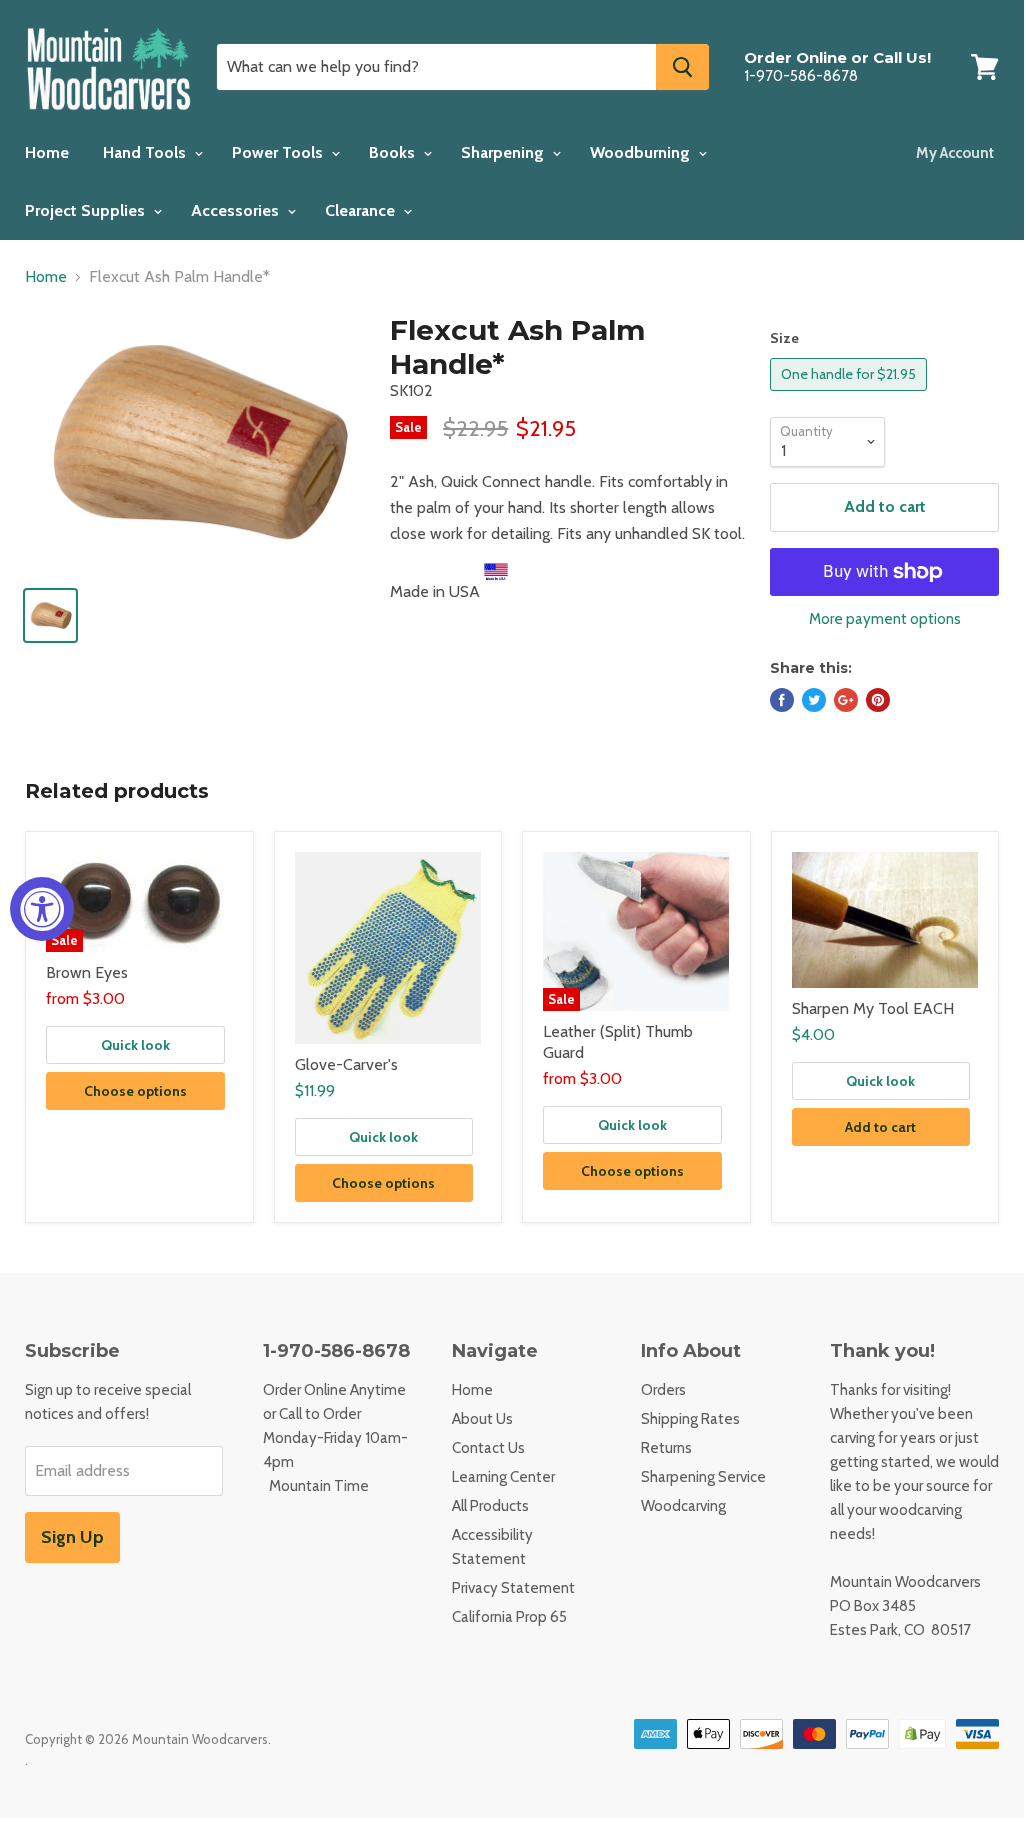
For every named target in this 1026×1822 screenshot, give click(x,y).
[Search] (682, 67)
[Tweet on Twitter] (814, 700)
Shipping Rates (690, 1419)
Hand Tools (146, 152)
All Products (490, 1506)
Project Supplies (87, 210)
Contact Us (488, 1448)
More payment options (885, 619)
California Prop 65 (509, 1617)
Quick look (135, 1045)
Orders (663, 1390)
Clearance (362, 210)
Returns (666, 1448)
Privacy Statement (513, 1588)
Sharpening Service (703, 1477)
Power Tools (279, 152)
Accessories (237, 210)
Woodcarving (683, 1506)
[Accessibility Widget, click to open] (42, 909)
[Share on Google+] (846, 700)
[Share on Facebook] (782, 700)
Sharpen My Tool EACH (873, 1008)
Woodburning (642, 152)
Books (394, 152)
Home (47, 152)
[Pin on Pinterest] (878, 700)
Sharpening (504, 152)
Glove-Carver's (346, 1064)
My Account (955, 153)
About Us (482, 1419)
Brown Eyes (87, 972)
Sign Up (72, 1537)
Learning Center (503, 1477)
